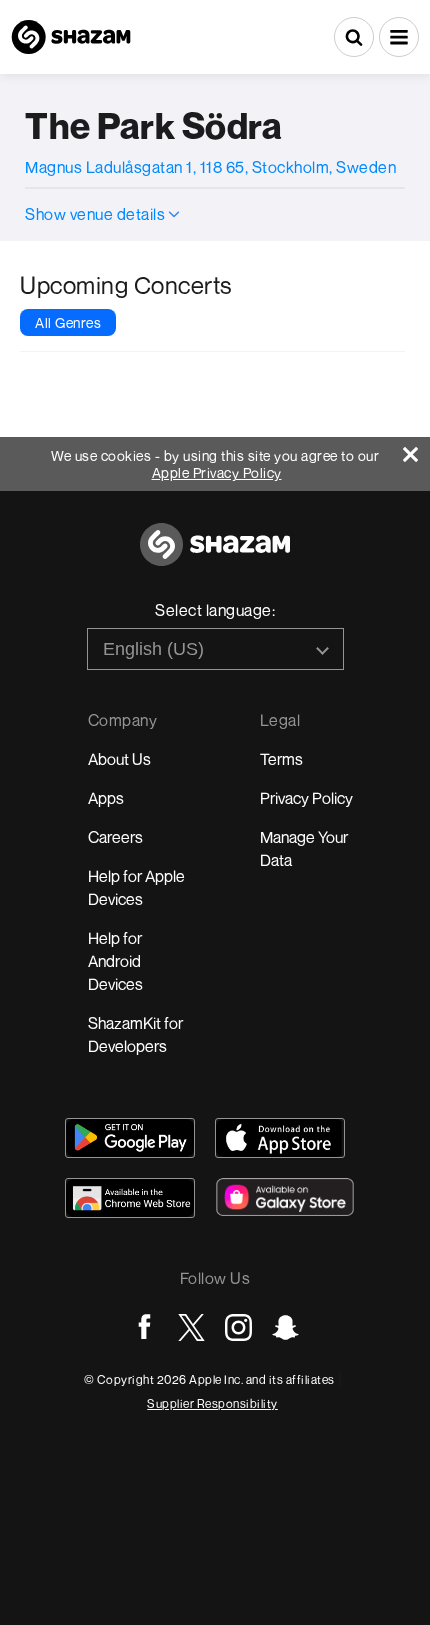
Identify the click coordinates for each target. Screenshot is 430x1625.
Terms (281, 759)
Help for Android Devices (115, 961)
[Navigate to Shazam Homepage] (71, 37)
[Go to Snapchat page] (285, 1327)
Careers (115, 837)
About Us (119, 759)
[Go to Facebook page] (144, 1327)
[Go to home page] (215, 555)
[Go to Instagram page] (238, 1327)
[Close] (416, 449)
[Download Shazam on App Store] (280, 1138)
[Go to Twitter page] (191, 1327)
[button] (399, 37)
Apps (106, 798)
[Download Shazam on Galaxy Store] (285, 1197)
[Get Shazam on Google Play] (130, 1138)
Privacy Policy (306, 798)
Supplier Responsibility (212, 1403)
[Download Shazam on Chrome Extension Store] (130, 1198)
